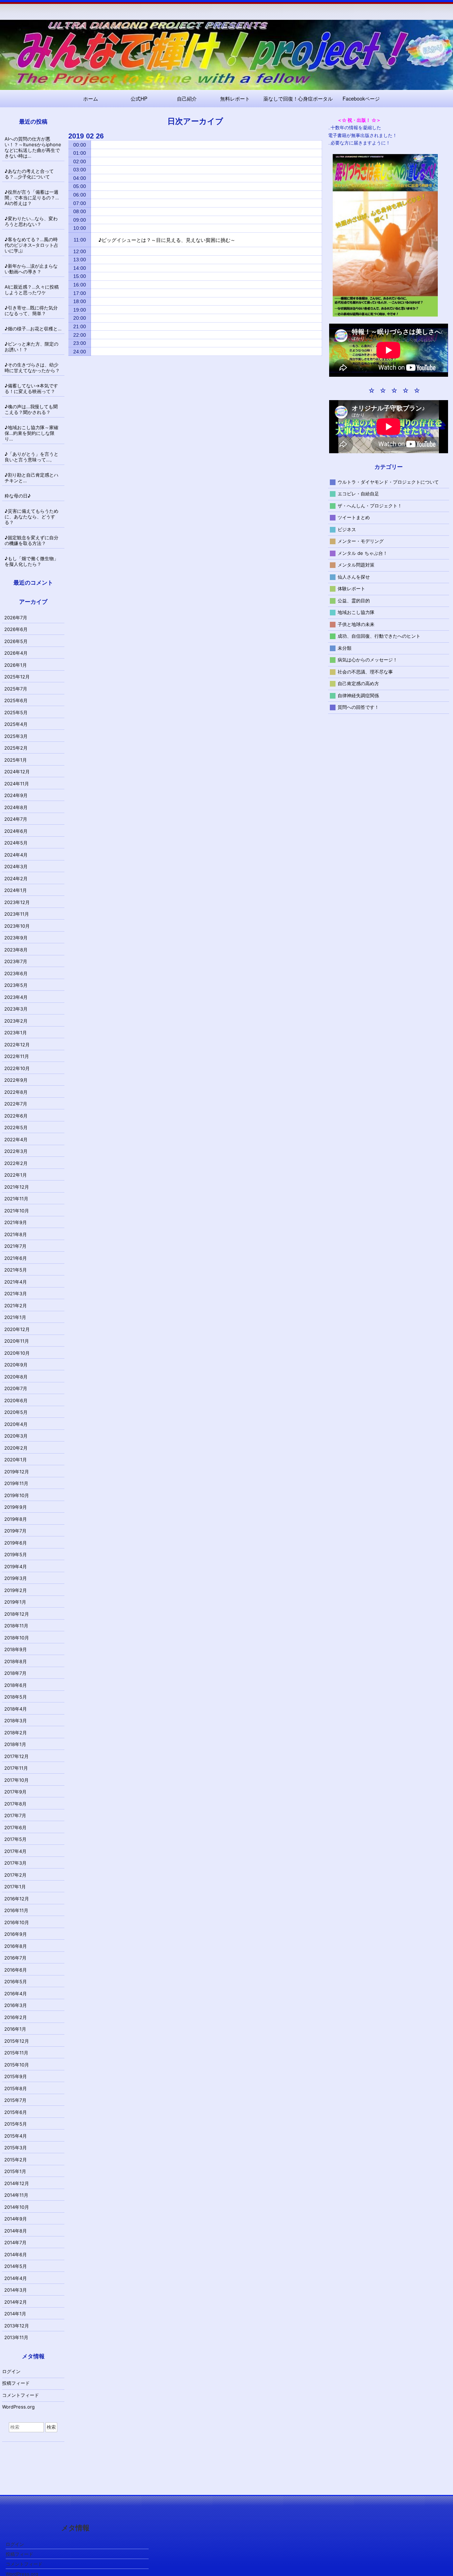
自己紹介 (187, 98)
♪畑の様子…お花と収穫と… (33, 329)
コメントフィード (21, 2395)
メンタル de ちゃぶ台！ (363, 553)
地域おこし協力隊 (356, 612)
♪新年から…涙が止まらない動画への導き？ (31, 269)
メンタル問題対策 (356, 565)
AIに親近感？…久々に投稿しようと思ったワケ (32, 290)
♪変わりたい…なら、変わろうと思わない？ (31, 221)
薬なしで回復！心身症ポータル (298, 98)
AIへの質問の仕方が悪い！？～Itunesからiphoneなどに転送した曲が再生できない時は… (33, 147)
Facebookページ (361, 98)
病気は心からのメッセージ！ (368, 660)
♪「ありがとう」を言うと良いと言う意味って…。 (31, 457)
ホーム (91, 98)
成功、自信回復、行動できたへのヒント (379, 636)
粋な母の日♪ (18, 496)
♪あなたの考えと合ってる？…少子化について (29, 174)
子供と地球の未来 (356, 624)
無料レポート (235, 98)
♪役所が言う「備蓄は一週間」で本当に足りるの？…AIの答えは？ (32, 198)
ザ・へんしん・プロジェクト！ (370, 505)
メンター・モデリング (361, 541)
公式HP (139, 98)
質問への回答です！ (358, 707)
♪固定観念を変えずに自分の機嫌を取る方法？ (31, 540)
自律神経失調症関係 (358, 695)
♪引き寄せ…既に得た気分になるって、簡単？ (31, 311)
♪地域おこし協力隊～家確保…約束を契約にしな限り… (31, 433)
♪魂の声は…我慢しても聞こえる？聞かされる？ (31, 409)
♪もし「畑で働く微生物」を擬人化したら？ (31, 561)
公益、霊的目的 (354, 600)
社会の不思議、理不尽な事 (365, 671)
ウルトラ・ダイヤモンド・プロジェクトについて (388, 482)
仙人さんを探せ (354, 576)
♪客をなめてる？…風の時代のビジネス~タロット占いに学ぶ (31, 245)
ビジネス (347, 529)
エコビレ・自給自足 (358, 494)
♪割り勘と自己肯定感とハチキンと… (31, 478)
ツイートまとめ (354, 517)
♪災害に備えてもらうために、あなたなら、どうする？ (31, 517)
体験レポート (351, 588)
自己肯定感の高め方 (358, 683)
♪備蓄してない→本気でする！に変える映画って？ (31, 388)
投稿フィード (16, 2383)
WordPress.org (18, 2407)
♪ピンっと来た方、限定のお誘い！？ (31, 347)
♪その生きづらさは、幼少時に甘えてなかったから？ (32, 368)
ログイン (11, 2371)
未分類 (345, 648)
